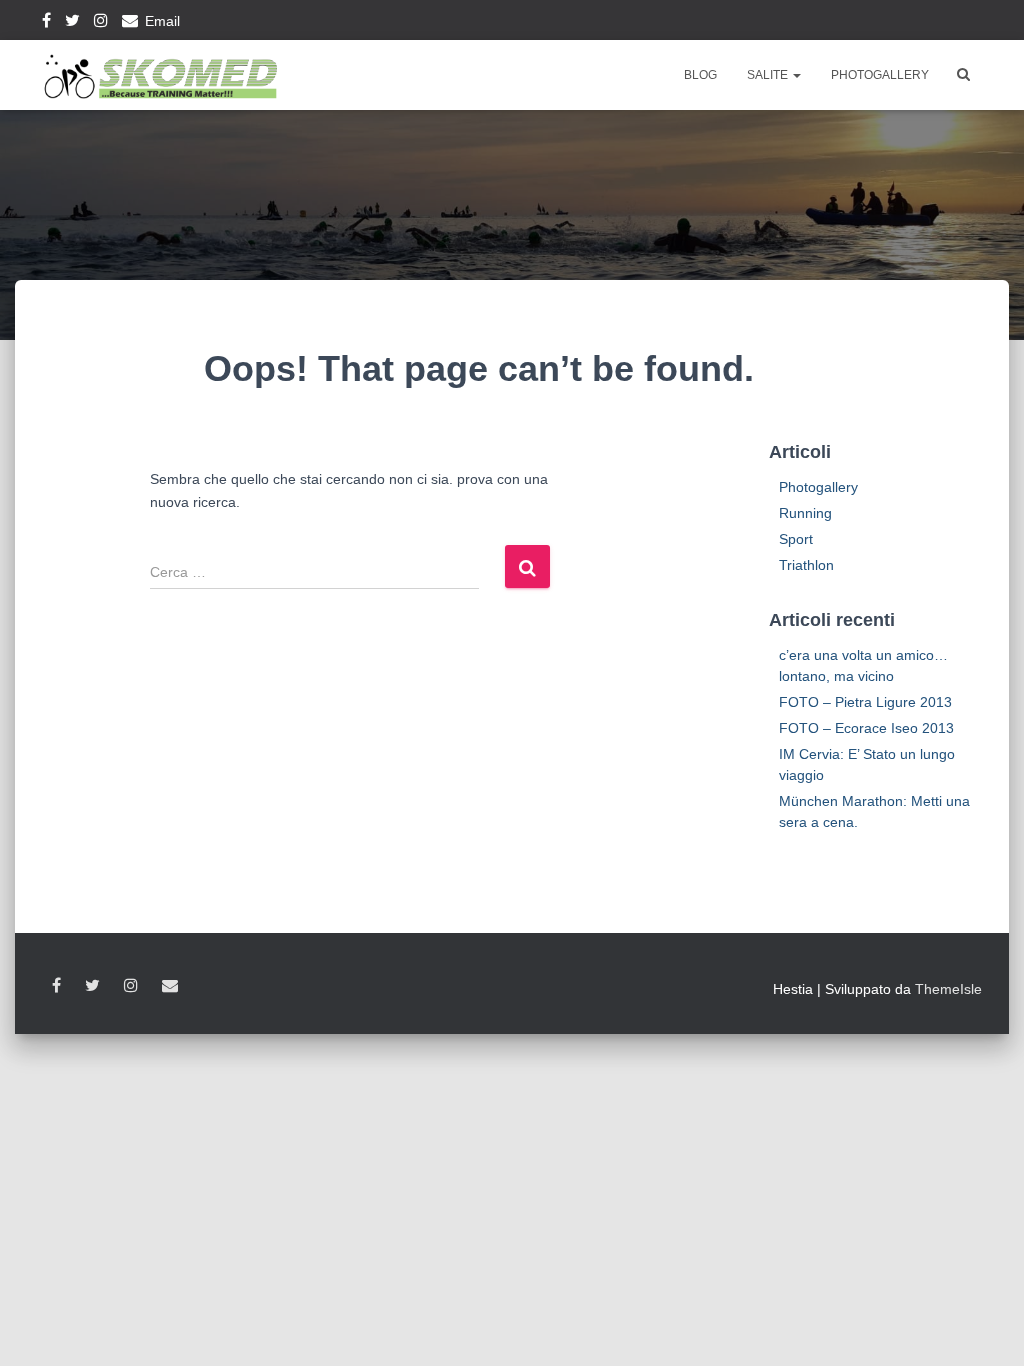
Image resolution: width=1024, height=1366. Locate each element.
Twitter (72, 23)
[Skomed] (159, 75)
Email (162, 21)
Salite (769, 75)
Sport (796, 539)
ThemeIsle (948, 989)
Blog (700, 75)
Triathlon (806, 565)
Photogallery (880, 75)
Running (805, 513)
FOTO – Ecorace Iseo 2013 (866, 728)
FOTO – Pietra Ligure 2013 (865, 702)
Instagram (101, 23)
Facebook (46, 23)
